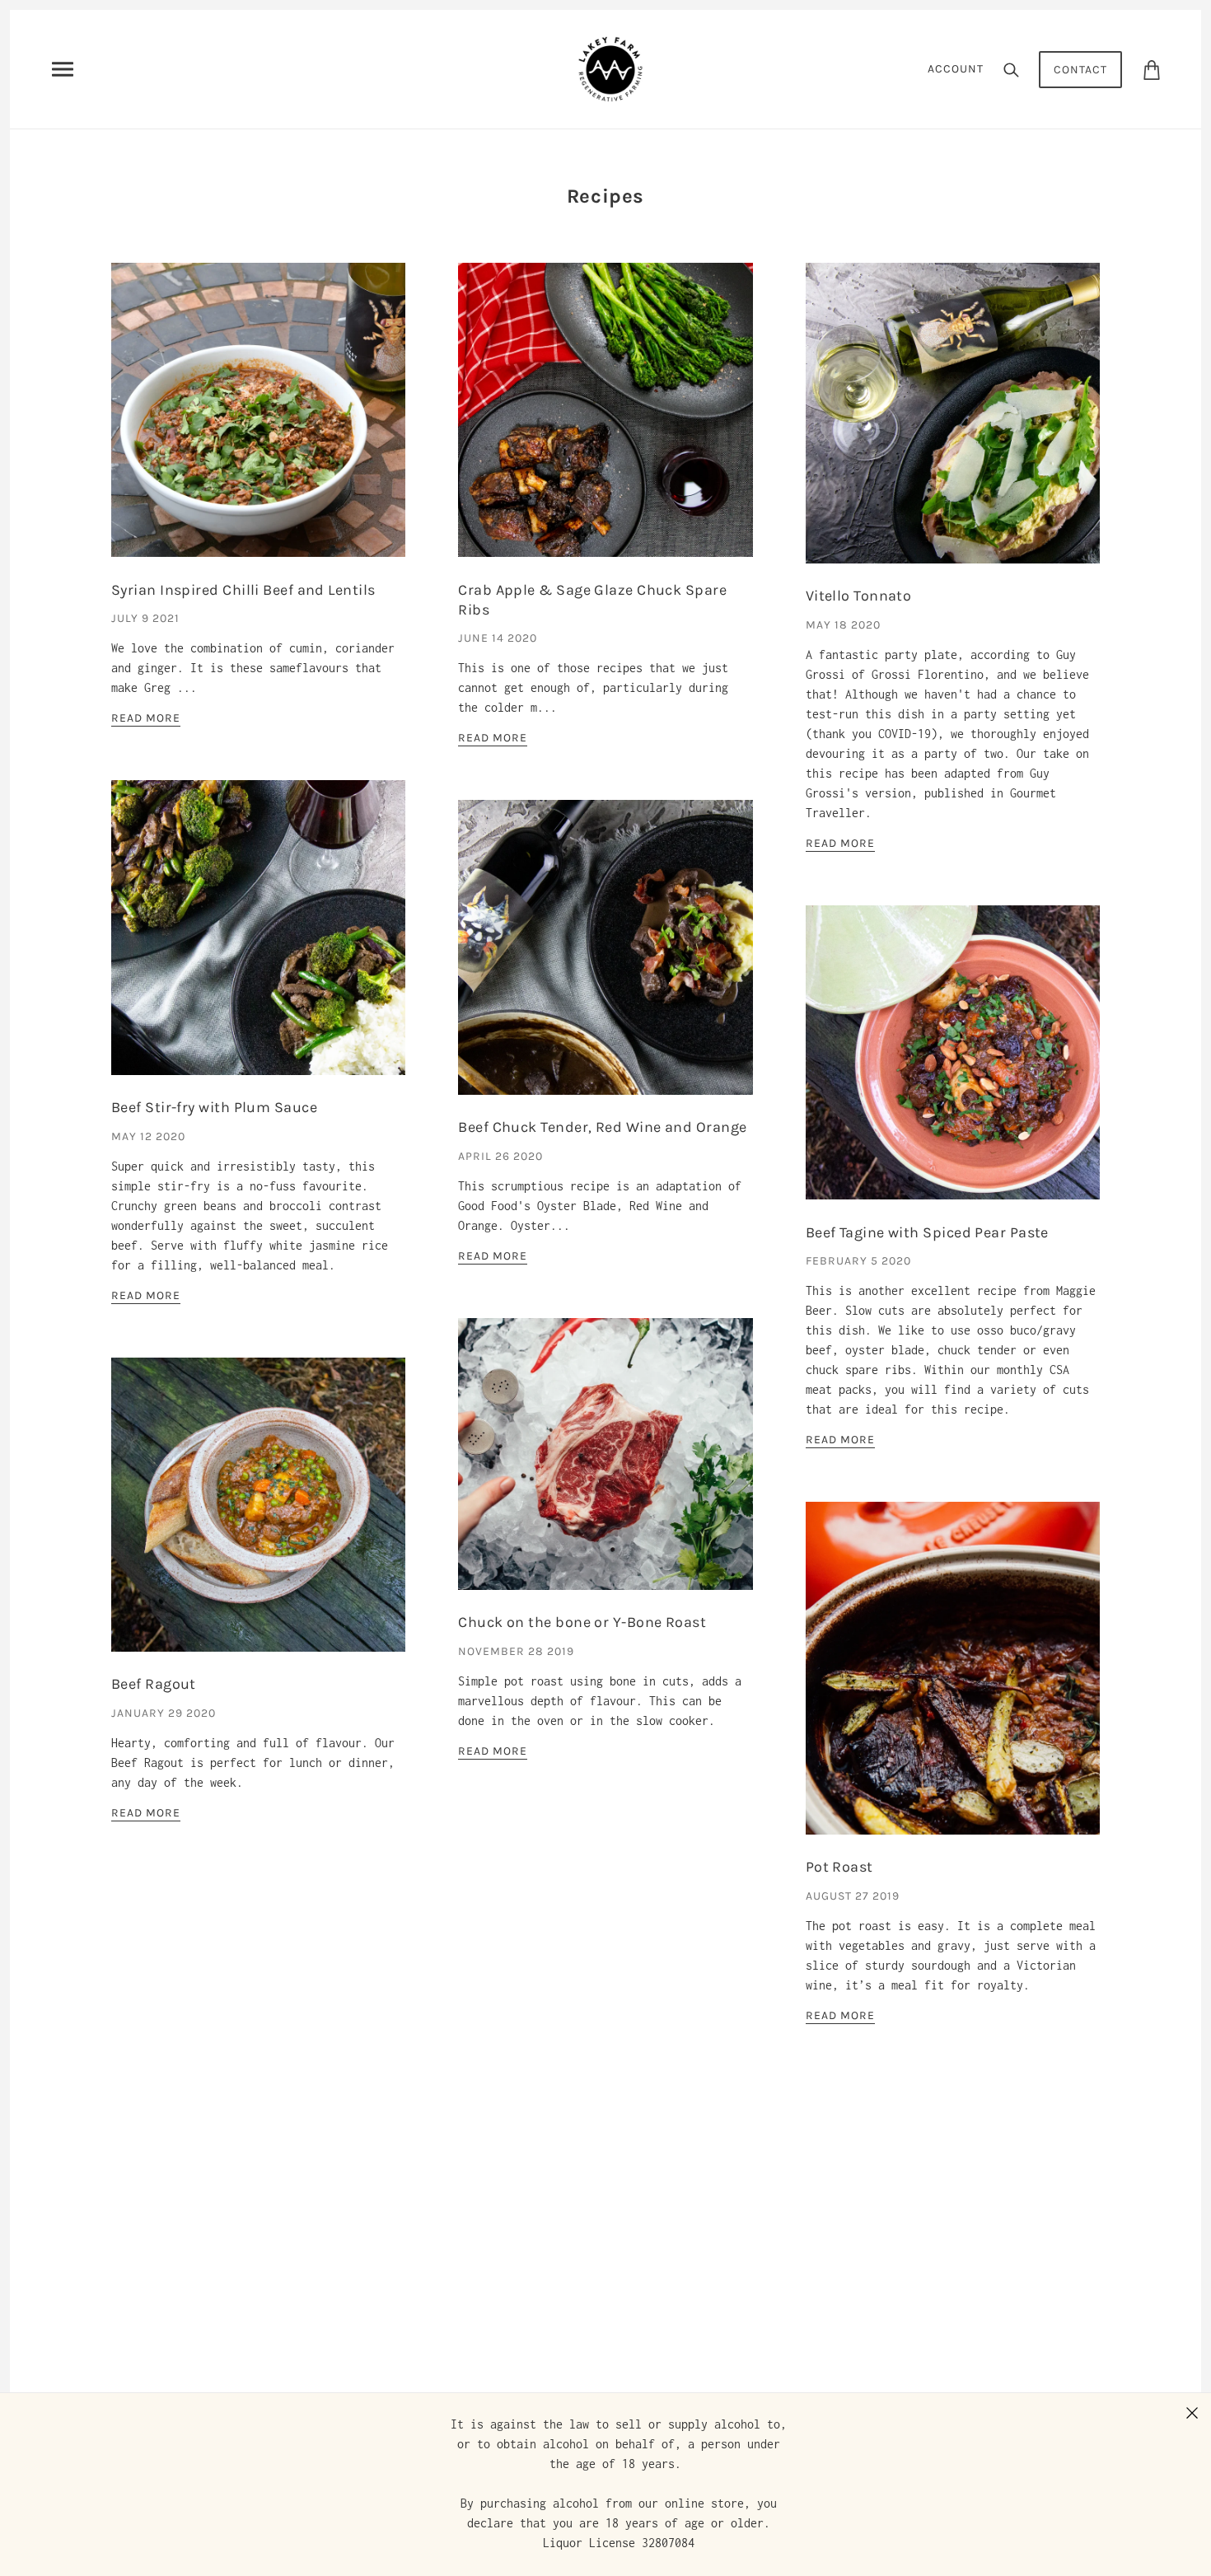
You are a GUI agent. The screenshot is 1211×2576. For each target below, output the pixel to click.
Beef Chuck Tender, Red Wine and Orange (602, 1127)
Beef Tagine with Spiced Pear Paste (927, 1232)
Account (956, 69)
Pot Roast (839, 1867)
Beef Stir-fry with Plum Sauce (214, 1107)
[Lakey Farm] (610, 68)
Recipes (605, 196)
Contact (1080, 70)
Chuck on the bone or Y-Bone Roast (582, 1622)
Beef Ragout (154, 1684)
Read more (146, 719)
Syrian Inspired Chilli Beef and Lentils (243, 590)
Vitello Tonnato (859, 596)
